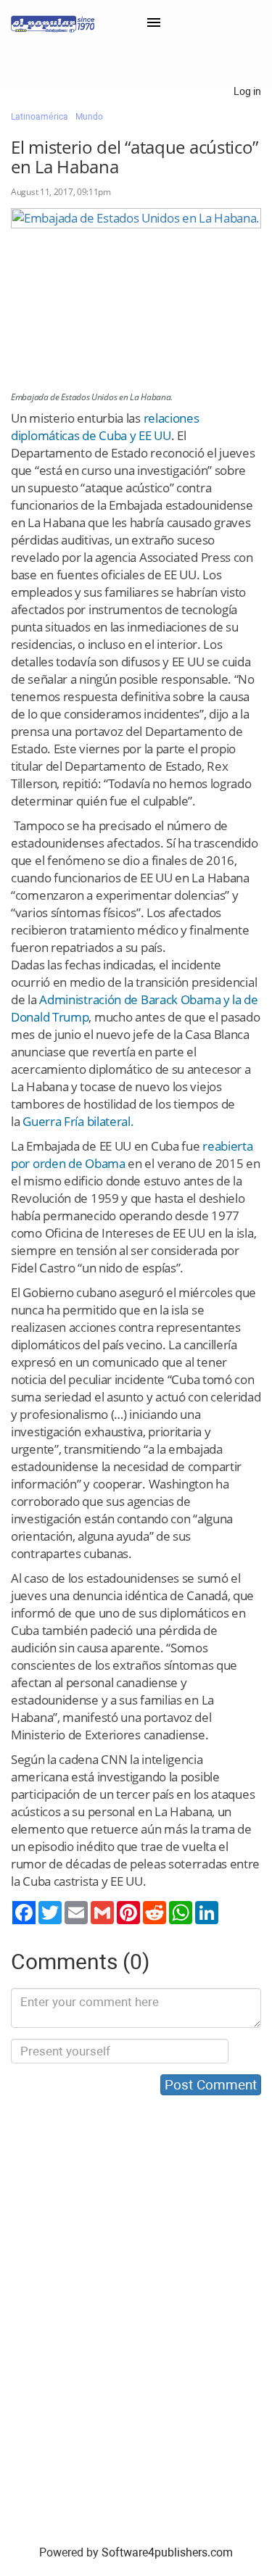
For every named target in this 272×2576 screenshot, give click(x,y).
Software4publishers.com (167, 2552)
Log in (247, 91)
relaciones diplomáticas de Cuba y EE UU (105, 427)
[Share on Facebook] (24, 1913)
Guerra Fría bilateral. (78, 1121)
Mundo (89, 117)
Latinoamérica (40, 117)
